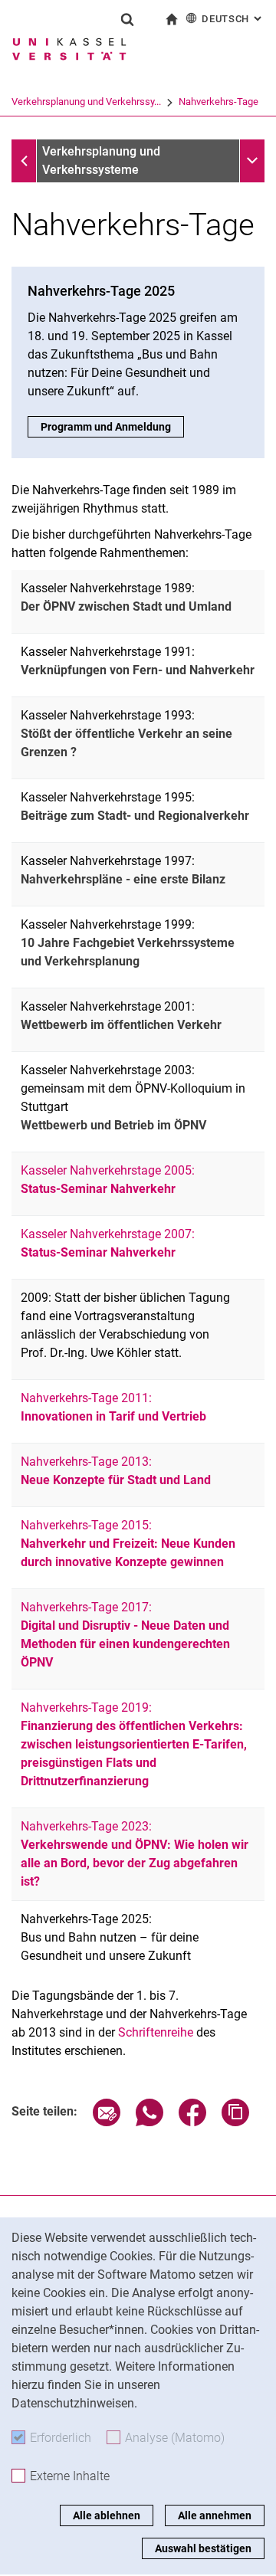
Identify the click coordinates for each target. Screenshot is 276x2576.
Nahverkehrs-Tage (219, 102)
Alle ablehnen (107, 2515)
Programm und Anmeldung (106, 427)
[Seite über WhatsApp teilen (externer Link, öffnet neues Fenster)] (149, 2122)
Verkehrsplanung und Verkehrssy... (86, 102)
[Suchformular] (127, 19)
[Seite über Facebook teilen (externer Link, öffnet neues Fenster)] (192, 2122)
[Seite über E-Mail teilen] (107, 2122)
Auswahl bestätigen (203, 2548)
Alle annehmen (215, 2515)
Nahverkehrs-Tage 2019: (134, 1744)
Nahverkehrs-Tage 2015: (128, 1544)
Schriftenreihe (156, 2032)
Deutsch (233, 19)
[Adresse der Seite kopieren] (235, 2122)
